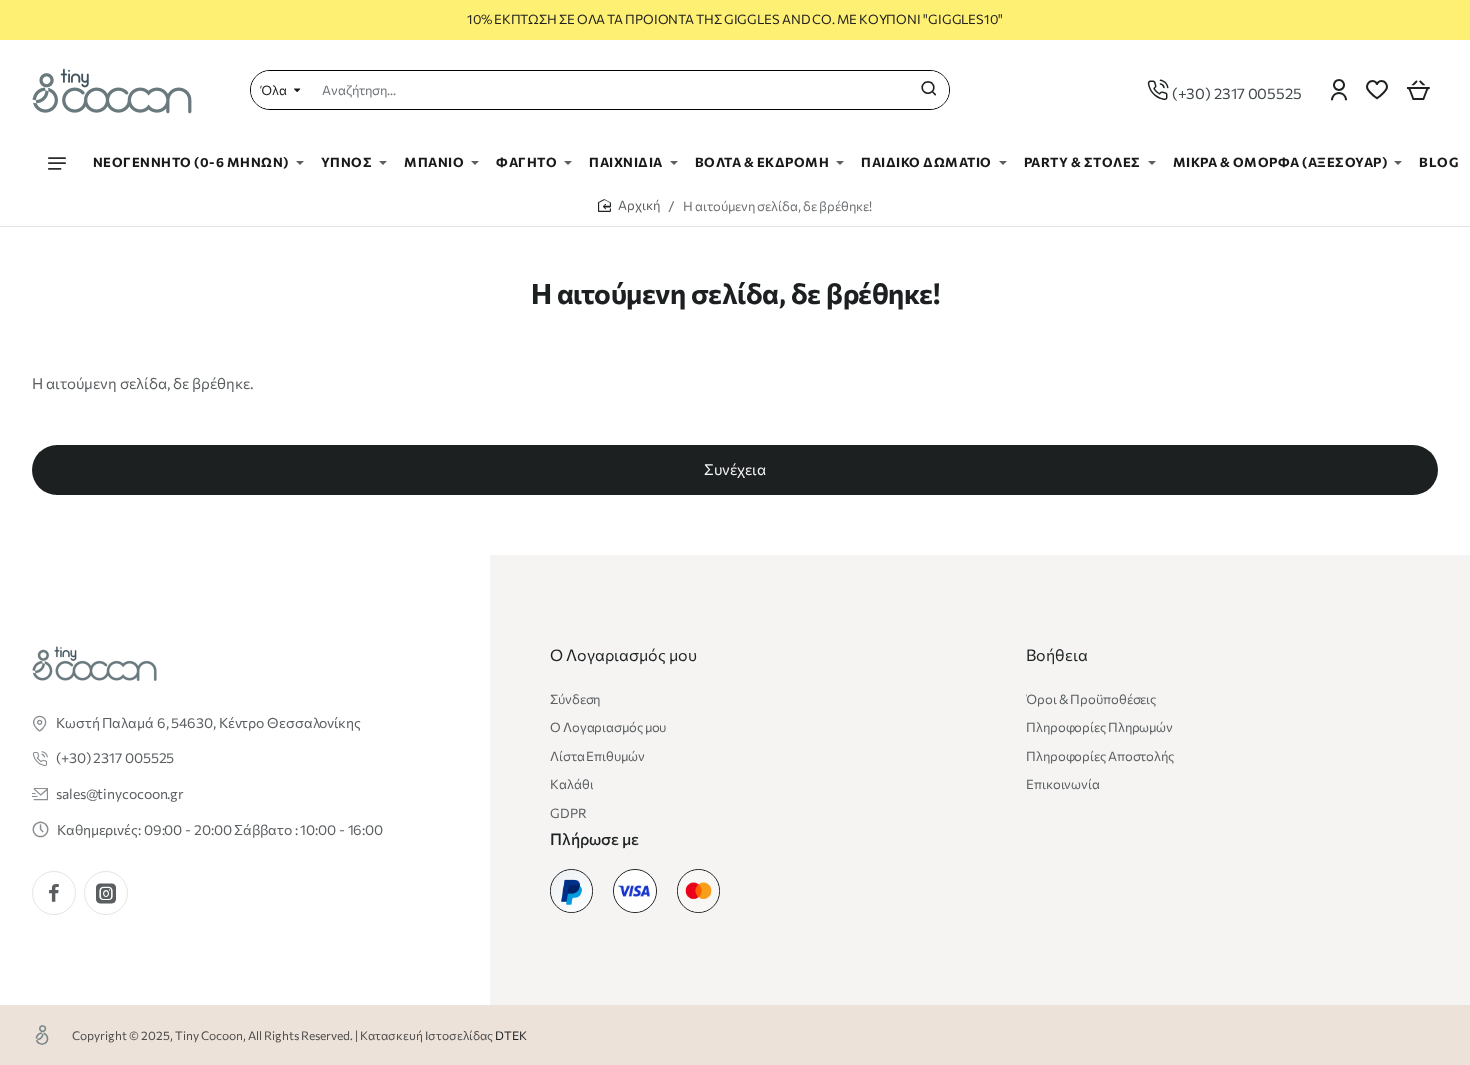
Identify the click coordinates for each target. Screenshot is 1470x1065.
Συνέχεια (735, 469)
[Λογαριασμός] (1339, 90)
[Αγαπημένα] (1377, 90)
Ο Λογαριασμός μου (623, 654)
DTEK (511, 1035)
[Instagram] (106, 893)
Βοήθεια (1057, 654)
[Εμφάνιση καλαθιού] (1418, 90)
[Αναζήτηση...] (929, 90)
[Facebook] (54, 893)
